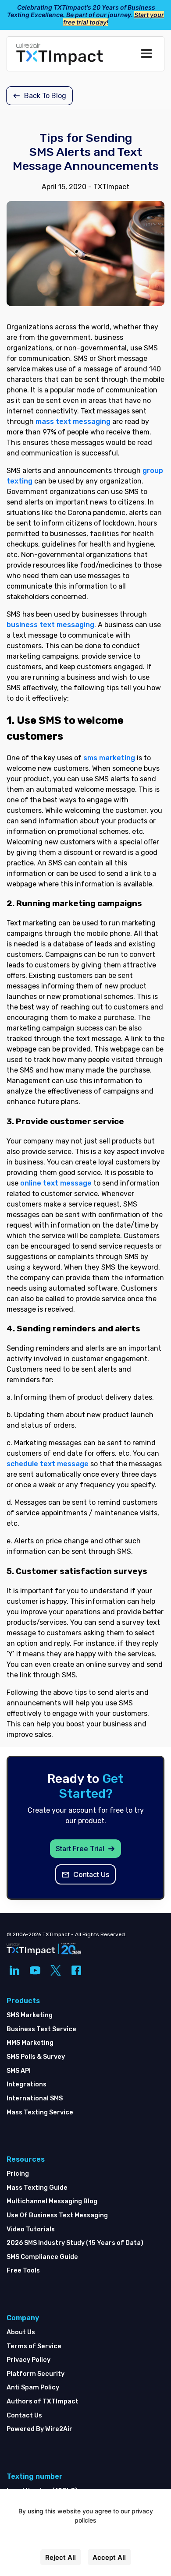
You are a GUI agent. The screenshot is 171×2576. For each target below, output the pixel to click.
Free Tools (23, 2271)
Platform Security (36, 2374)
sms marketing (109, 758)
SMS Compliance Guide (42, 2257)
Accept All (109, 2557)
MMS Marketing (30, 2043)
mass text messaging (73, 422)
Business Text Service (41, 2029)
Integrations (27, 2084)
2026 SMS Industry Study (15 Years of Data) (75, 2243)
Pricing (18, 2174)
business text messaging (50, 625)
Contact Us (24, 2415)
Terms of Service (34, 2346)
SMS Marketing (30, 2015)
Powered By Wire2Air (39, 2429)
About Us (21, 2332)
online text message (56, 1183)
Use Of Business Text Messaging (57, 2215)
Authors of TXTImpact (43, 2401)
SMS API (19, 2071)
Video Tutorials (31, 2229)
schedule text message (48, 1464)
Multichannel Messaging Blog (52, 2201)
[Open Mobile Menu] (146, 54)
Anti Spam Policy (33, 2387)
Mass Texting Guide (37, 2188)
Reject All (61, 2557)
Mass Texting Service (40, 2112)
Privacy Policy (28, 2360)
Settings (86, 2539)
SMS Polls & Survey (36, 2057)
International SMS (35, 2098)
